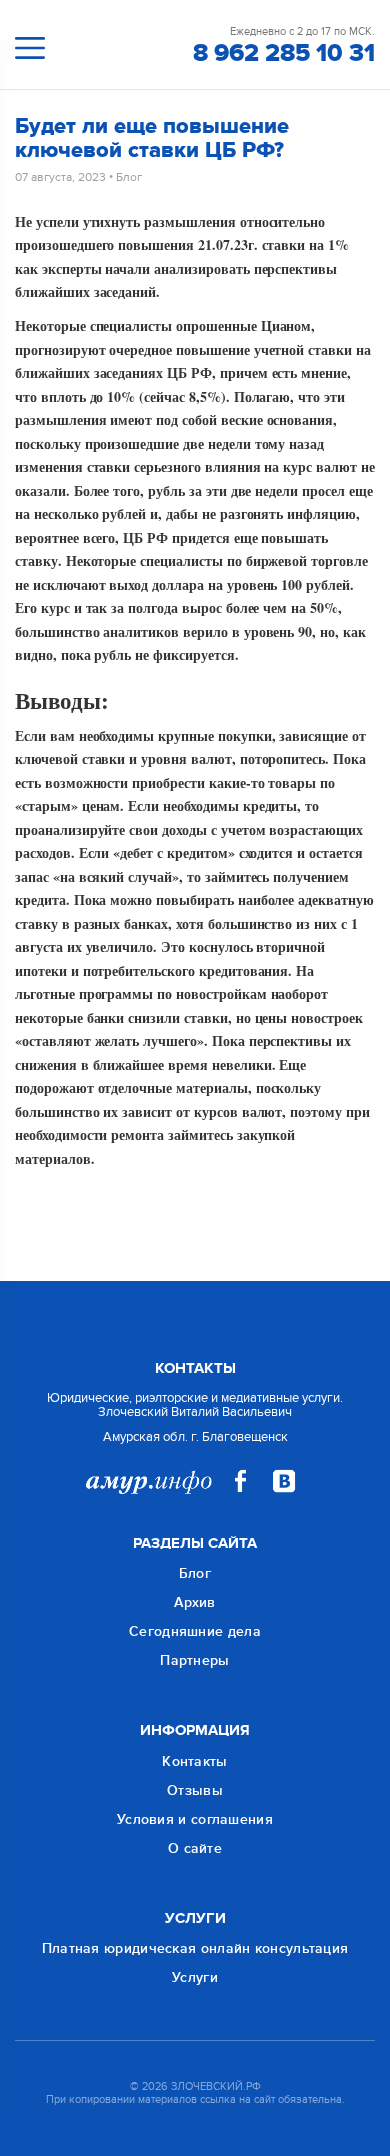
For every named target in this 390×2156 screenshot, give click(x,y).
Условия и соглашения (195, 1819)
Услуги (195, 1977)
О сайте (195, 1848)
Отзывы (195, 1790)
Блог (129, 177)
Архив (195, 1602)
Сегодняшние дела (195, 1631)
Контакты (194, 1761)
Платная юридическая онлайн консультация (195, 1948)
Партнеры (194, 1660)
